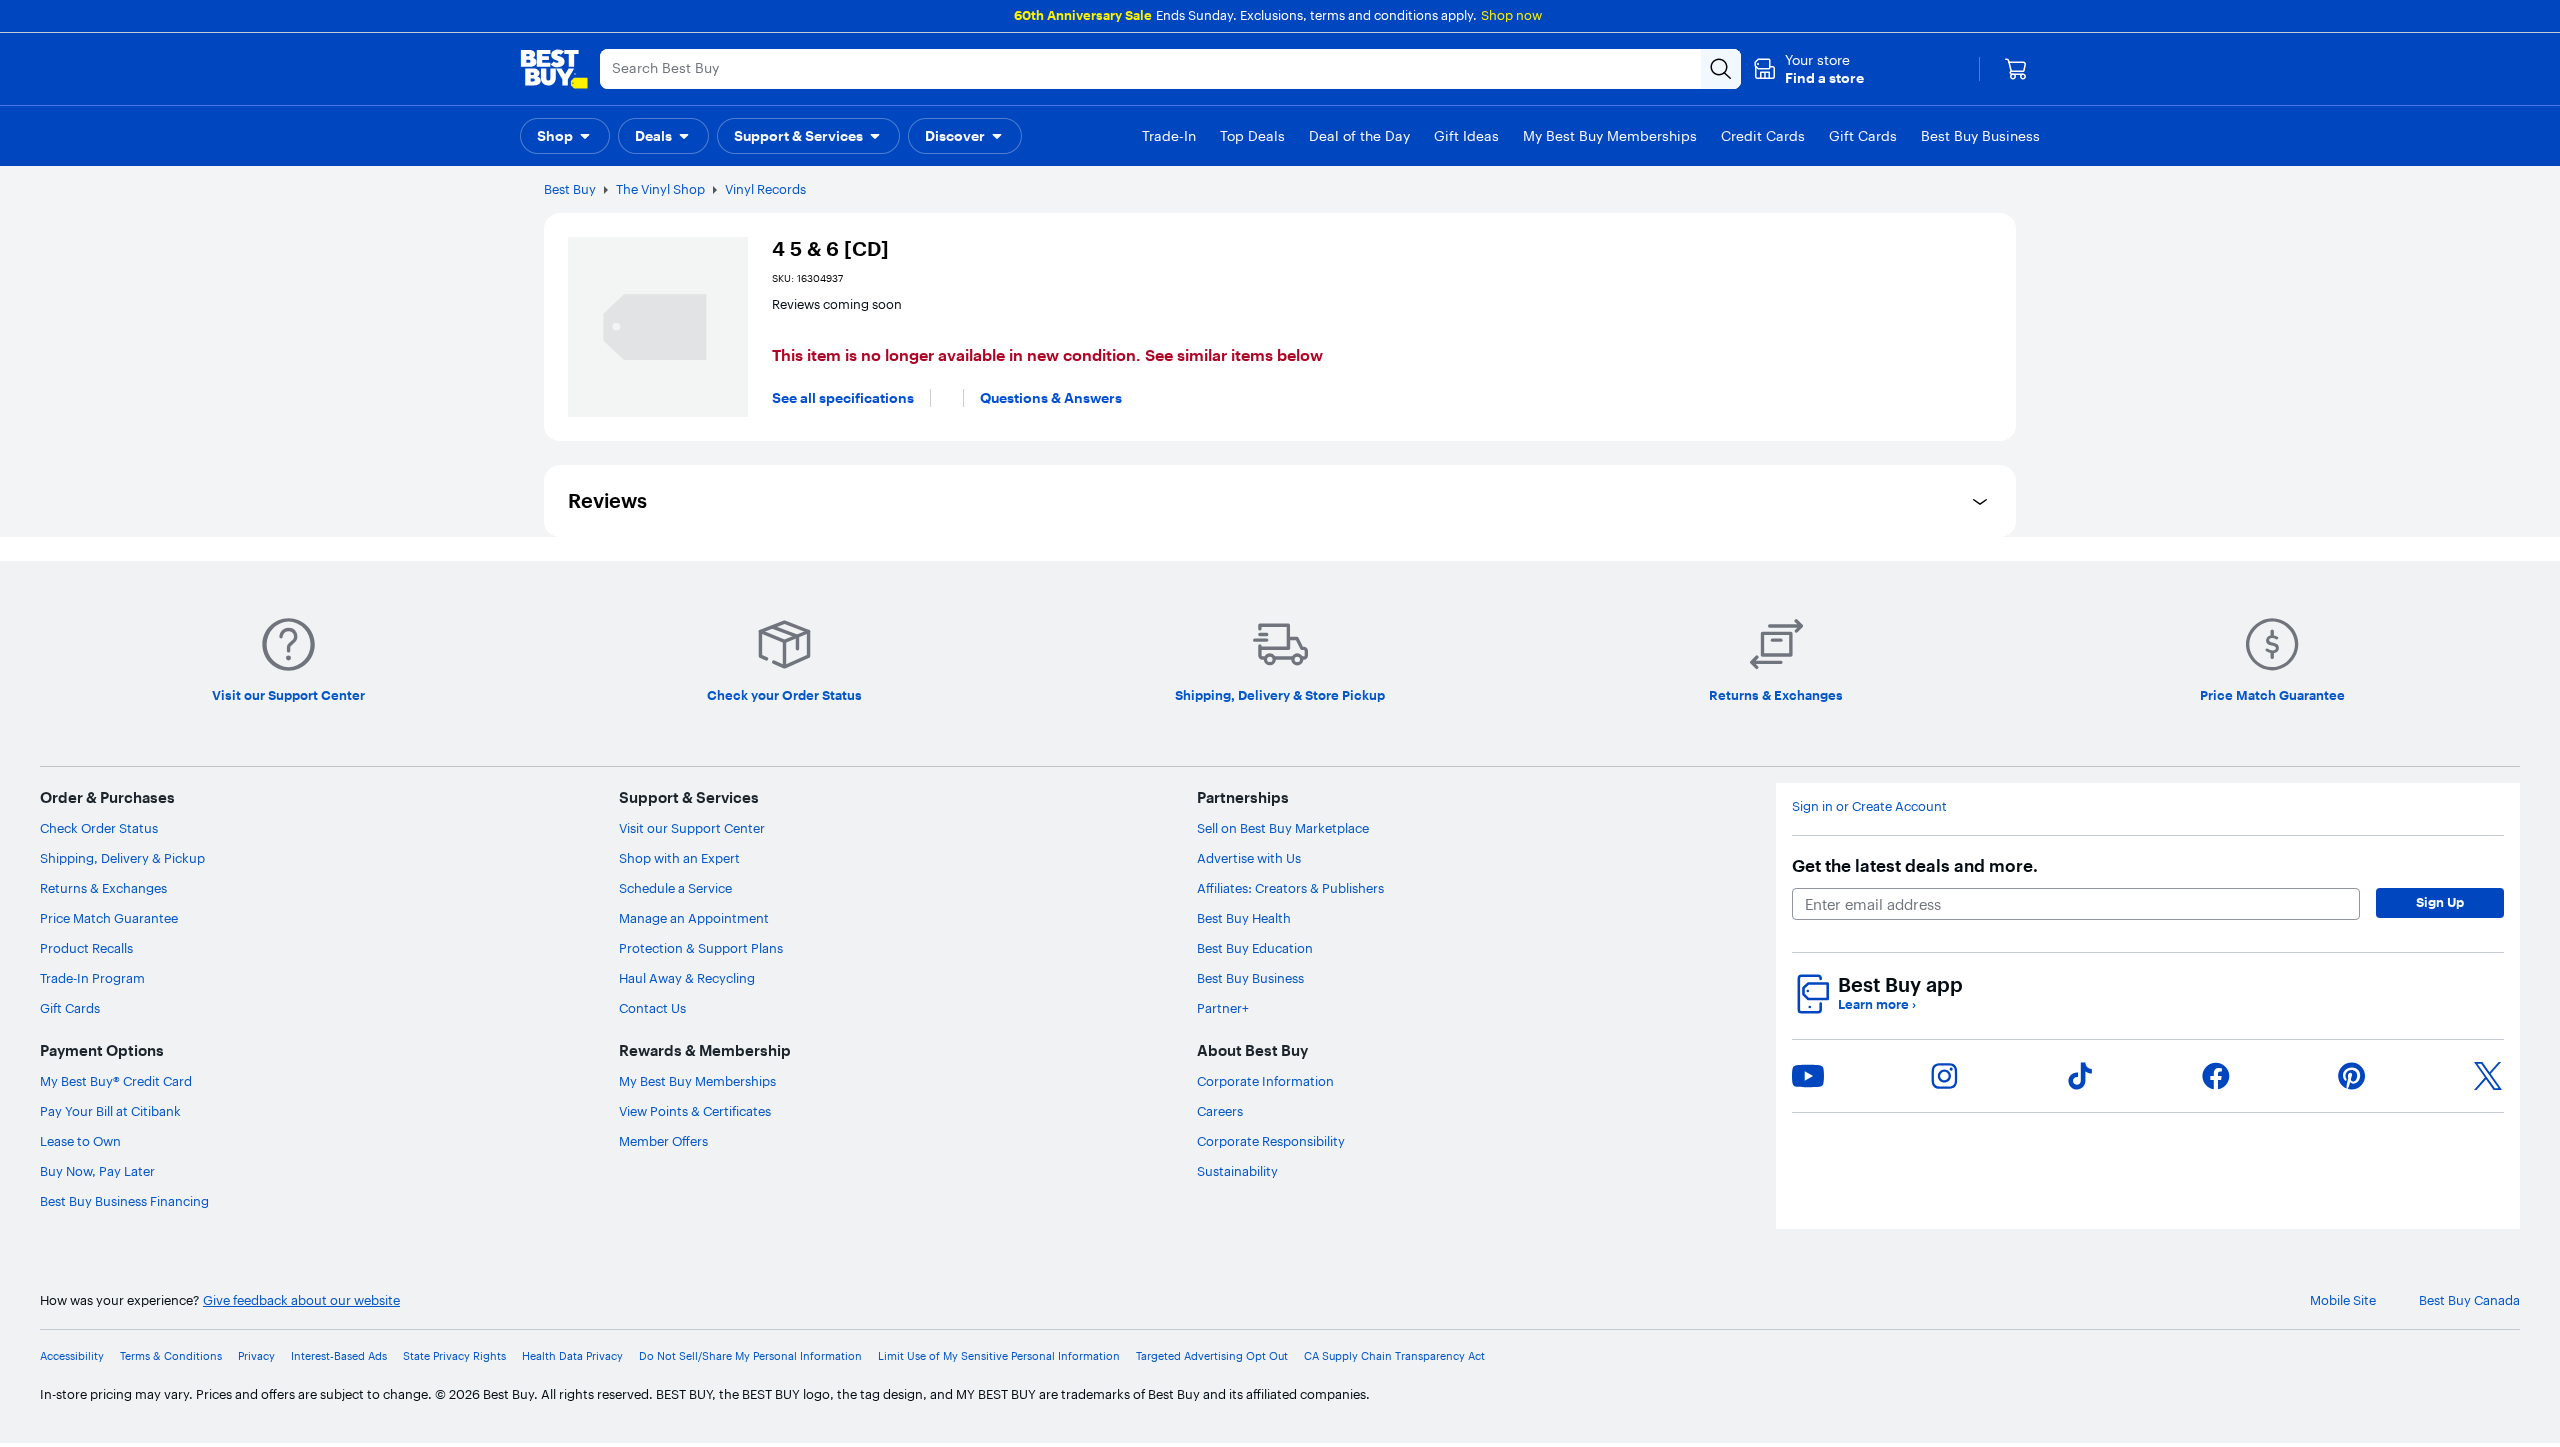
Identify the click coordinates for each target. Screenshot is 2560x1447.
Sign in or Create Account (1869, 806)
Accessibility (72, 1356)
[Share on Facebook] (2216, 1076)
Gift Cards (70, 1008)
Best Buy (570, 189)
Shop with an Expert (679, 858)
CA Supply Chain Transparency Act (1394, 1356)
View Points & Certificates (695, 1111)
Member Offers (663, 1141)
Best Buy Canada (2469, 1300)
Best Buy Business (1250, 978)
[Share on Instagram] (1944, 1076)
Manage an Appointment (694, 918)
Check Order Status (99, 828)
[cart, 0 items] (2016, 69)
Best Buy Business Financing (124, 1201)
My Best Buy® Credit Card (116, 1081)
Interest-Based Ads (339, 1356)
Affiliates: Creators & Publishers (1290, 888)
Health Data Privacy (572, 1356)
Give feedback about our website (301, 1300)
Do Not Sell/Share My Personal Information (750, 1356)
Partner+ (1223, 1008)
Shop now (1511, 15)
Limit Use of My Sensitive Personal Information (999, 1356)
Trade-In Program (92, 978)
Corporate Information (1265, 1081)
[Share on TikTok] (2080, 1076)
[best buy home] (554, 69)
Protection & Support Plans (701, 948)
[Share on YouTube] (1808, 1076)
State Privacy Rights (454, 1356)
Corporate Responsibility (1271, 1141)
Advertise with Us (1249, 858)
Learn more (1877, 1004)
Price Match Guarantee (109, 918)
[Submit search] (1721, 69)
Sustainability (1237, 1171)
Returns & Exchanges (103, 888)
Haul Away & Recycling (687, 978)
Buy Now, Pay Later (97, 1171)
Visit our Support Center (692, 828)
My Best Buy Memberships (697, 1081)
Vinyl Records (765, 189)
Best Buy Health (1244, 918)
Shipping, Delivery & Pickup (122, 858)
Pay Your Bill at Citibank (110, 1111)
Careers (1220, 1111)
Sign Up (2440, 902)
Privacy (256, 1356)
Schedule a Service (675, 888)
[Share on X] (2488, 1076)
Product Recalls (86, 948)
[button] (1808, 69)
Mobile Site (2343, 1300)
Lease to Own (80, 1141)
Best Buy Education (1255, 948)
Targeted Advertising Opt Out (1212, 1356)
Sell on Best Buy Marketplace (1283, 828)
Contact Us (652, 1008)
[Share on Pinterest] (2352, 1076)
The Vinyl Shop (660, 189)
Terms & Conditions (171, 1356)
